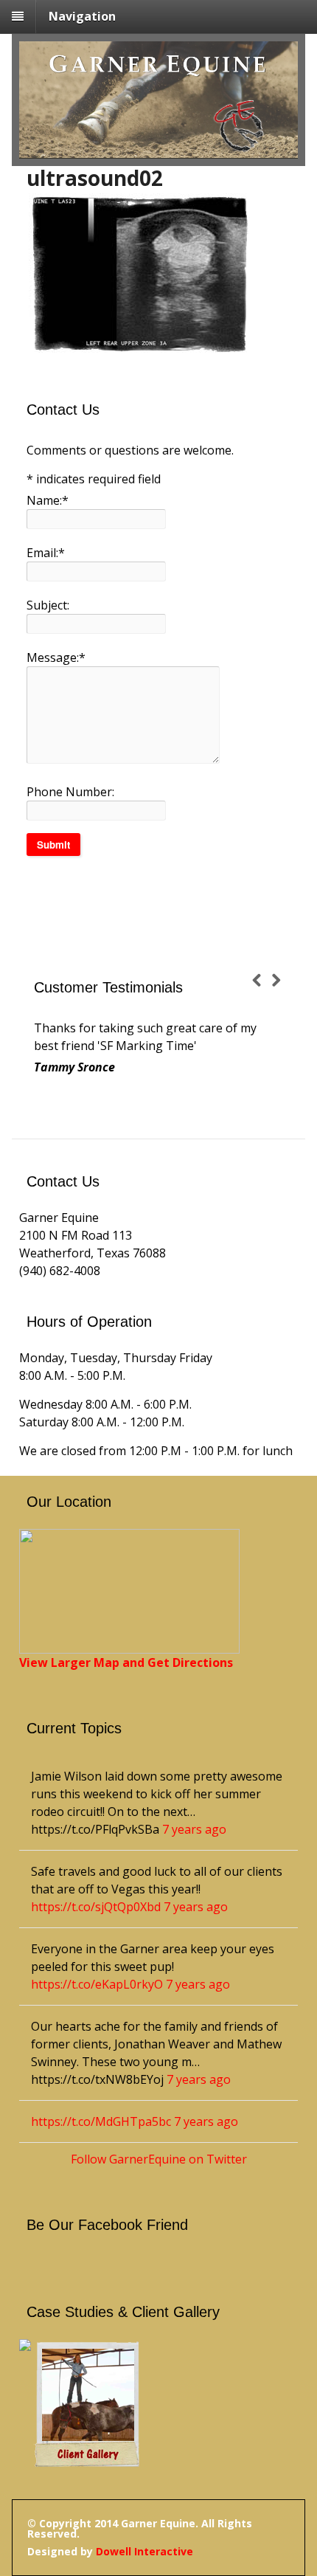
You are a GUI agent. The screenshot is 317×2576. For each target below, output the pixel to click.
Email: (46, 553)
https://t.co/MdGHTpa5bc (101, 2121)
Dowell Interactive (144, 2551)
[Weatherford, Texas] (158, 150)
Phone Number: (70, 792)
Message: (56, 657)
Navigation (82, 16)
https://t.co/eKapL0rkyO (97, 1984)
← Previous (262, 982)
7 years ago (194, 1829)
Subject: (48, 605)
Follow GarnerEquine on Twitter (159, 2159)
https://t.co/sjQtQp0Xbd (96, 1907)
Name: (48, 500)
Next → (281, 982)
